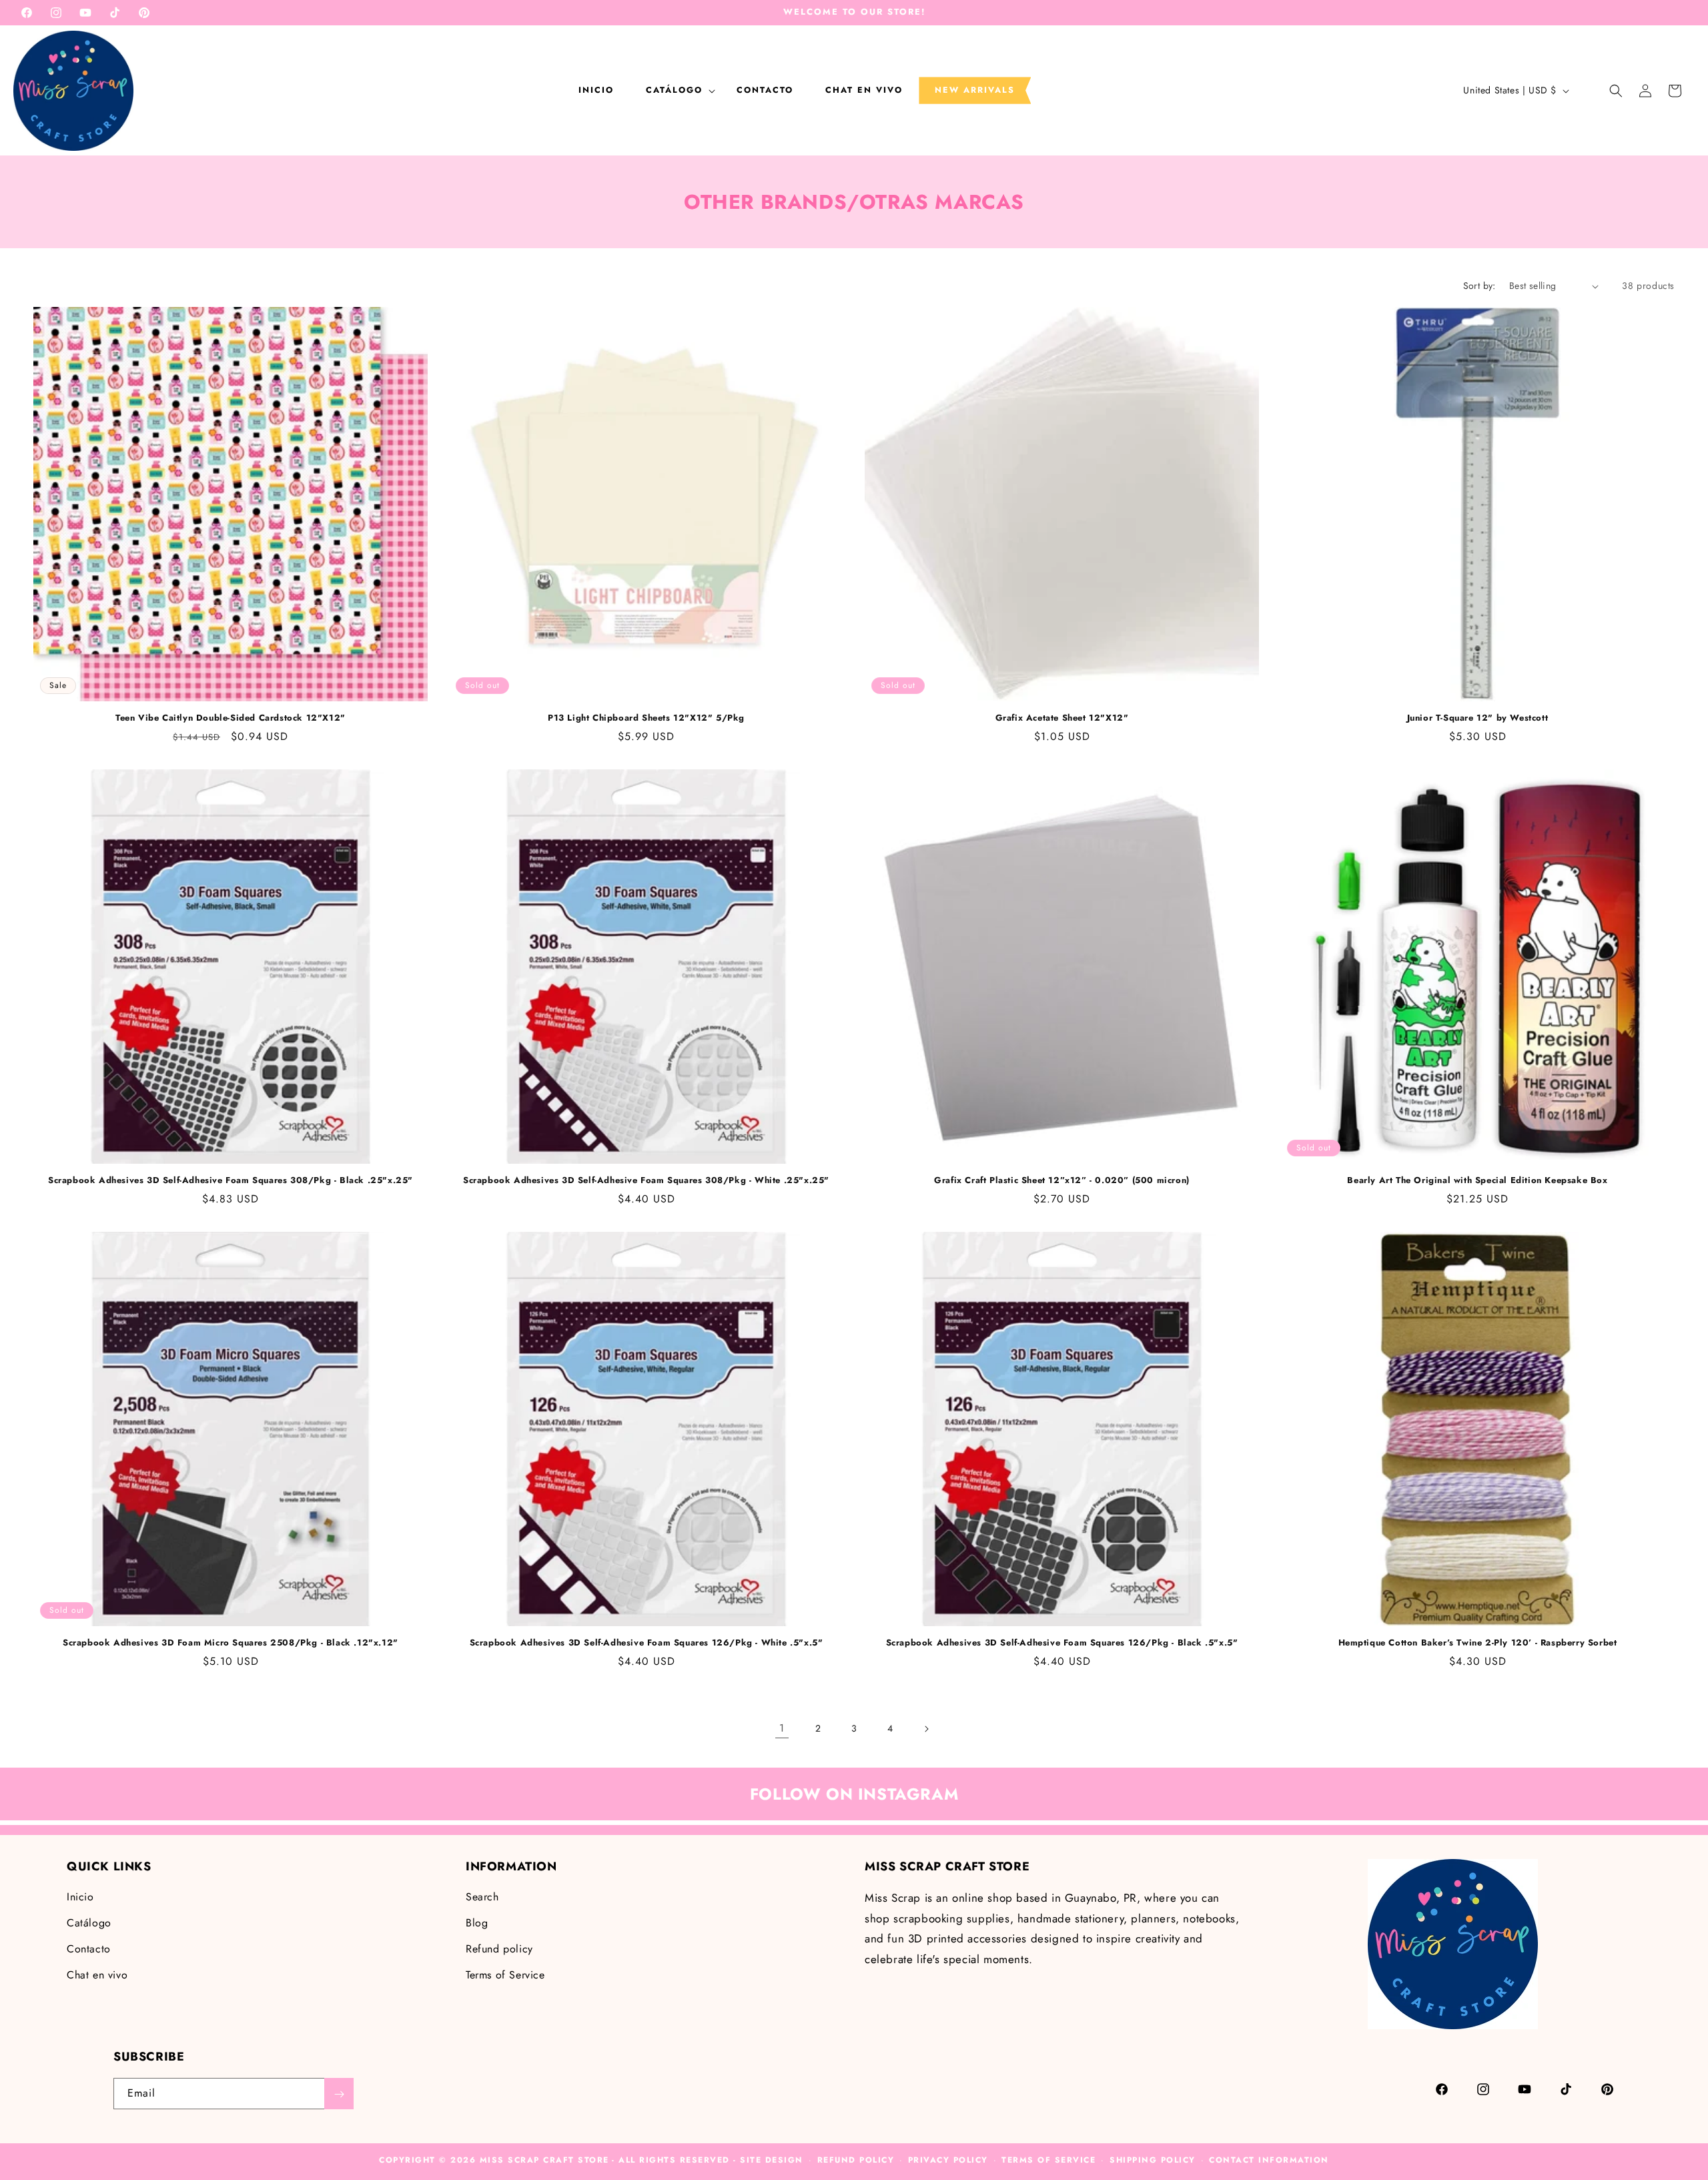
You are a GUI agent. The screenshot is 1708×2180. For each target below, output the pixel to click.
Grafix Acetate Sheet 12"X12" (1062, 718)
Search (482, 1897)
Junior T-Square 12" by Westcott (1478, 718)
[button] (675, 90)
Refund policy (499, 1949)
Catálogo (89, 1923)
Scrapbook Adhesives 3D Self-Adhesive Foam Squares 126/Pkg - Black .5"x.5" (1062, 1643)
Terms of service (1048, 2160)
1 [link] (782, 1728)
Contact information (1269, 2160)
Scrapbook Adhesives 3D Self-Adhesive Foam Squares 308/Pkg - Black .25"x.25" (231, 1181)
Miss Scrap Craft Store (544, 2160)
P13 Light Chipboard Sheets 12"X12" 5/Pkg (646, 718)
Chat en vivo (97, 1975)
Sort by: (1479, 286)
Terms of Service (505, 1975)
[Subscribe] (339, 2094)
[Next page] (926, 1729)
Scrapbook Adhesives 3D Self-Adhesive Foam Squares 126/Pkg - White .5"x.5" (647, 1643)
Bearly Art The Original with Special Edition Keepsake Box (1477, 1181)
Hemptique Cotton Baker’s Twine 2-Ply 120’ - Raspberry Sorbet (1478, 1643)
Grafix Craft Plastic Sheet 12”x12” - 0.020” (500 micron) (1062, 1181)
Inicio (80, 1897)
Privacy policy (948, 2160)
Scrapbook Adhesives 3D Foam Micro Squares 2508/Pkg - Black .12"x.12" (231, 1643)
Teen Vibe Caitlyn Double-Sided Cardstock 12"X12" (231, 718)
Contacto (89, 1949)
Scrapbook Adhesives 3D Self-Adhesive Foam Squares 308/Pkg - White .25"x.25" (646, 1181)
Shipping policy (1153, 2160)
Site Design (772, 2160)
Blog (477, 1923)
